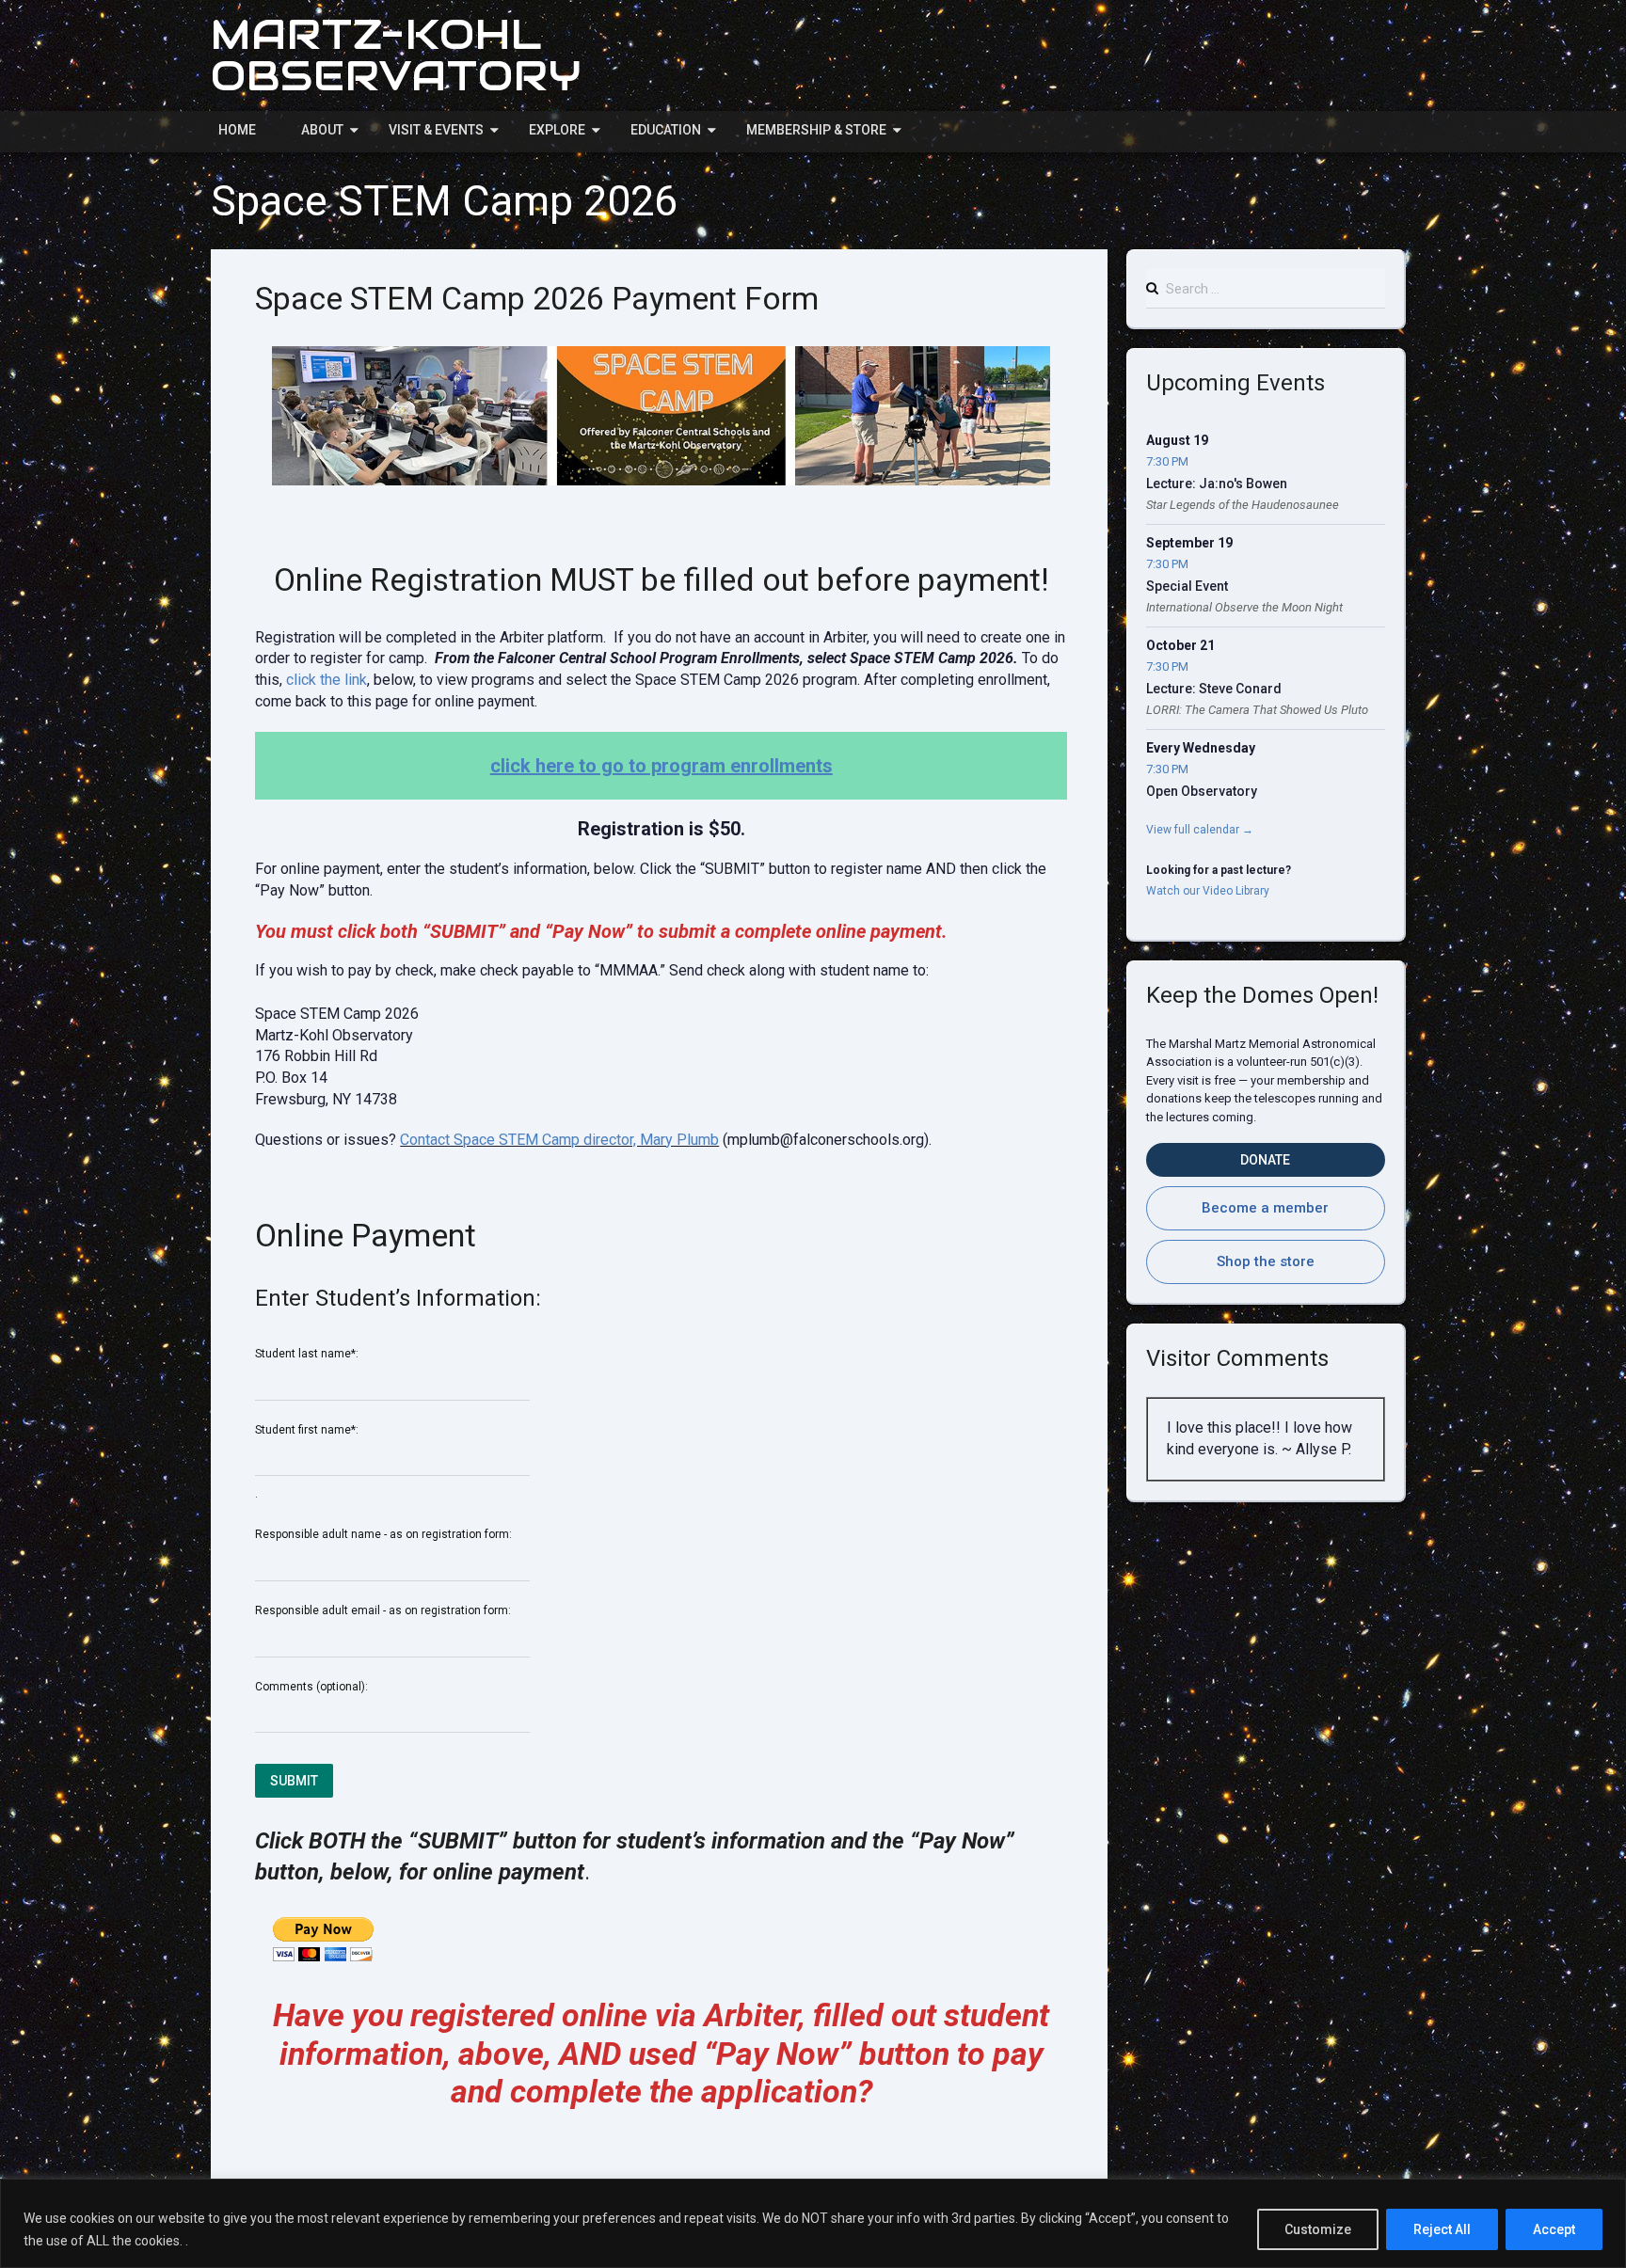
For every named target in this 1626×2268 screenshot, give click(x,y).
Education (666, 130)
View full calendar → (1200, 830)
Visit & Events (436, 130)
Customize (1318, 2229)
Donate (1265, 1160)
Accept (1554, 2229)
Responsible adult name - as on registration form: (383, 1534)
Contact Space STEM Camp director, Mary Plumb (559, 1140)
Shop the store (1266, 1261)
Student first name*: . (307, 1462)
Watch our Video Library (1208, 891)
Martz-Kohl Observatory (396, 55)
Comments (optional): (311, 1687)
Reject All (1442, 2229)
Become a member (1265, 1208)
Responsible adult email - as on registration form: (383, 1610)
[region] (813, 2223)
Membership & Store (816, 130)
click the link (327, 680)
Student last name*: (307, 1354)
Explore (557, 130)
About (322, 130)
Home (237, 130)
